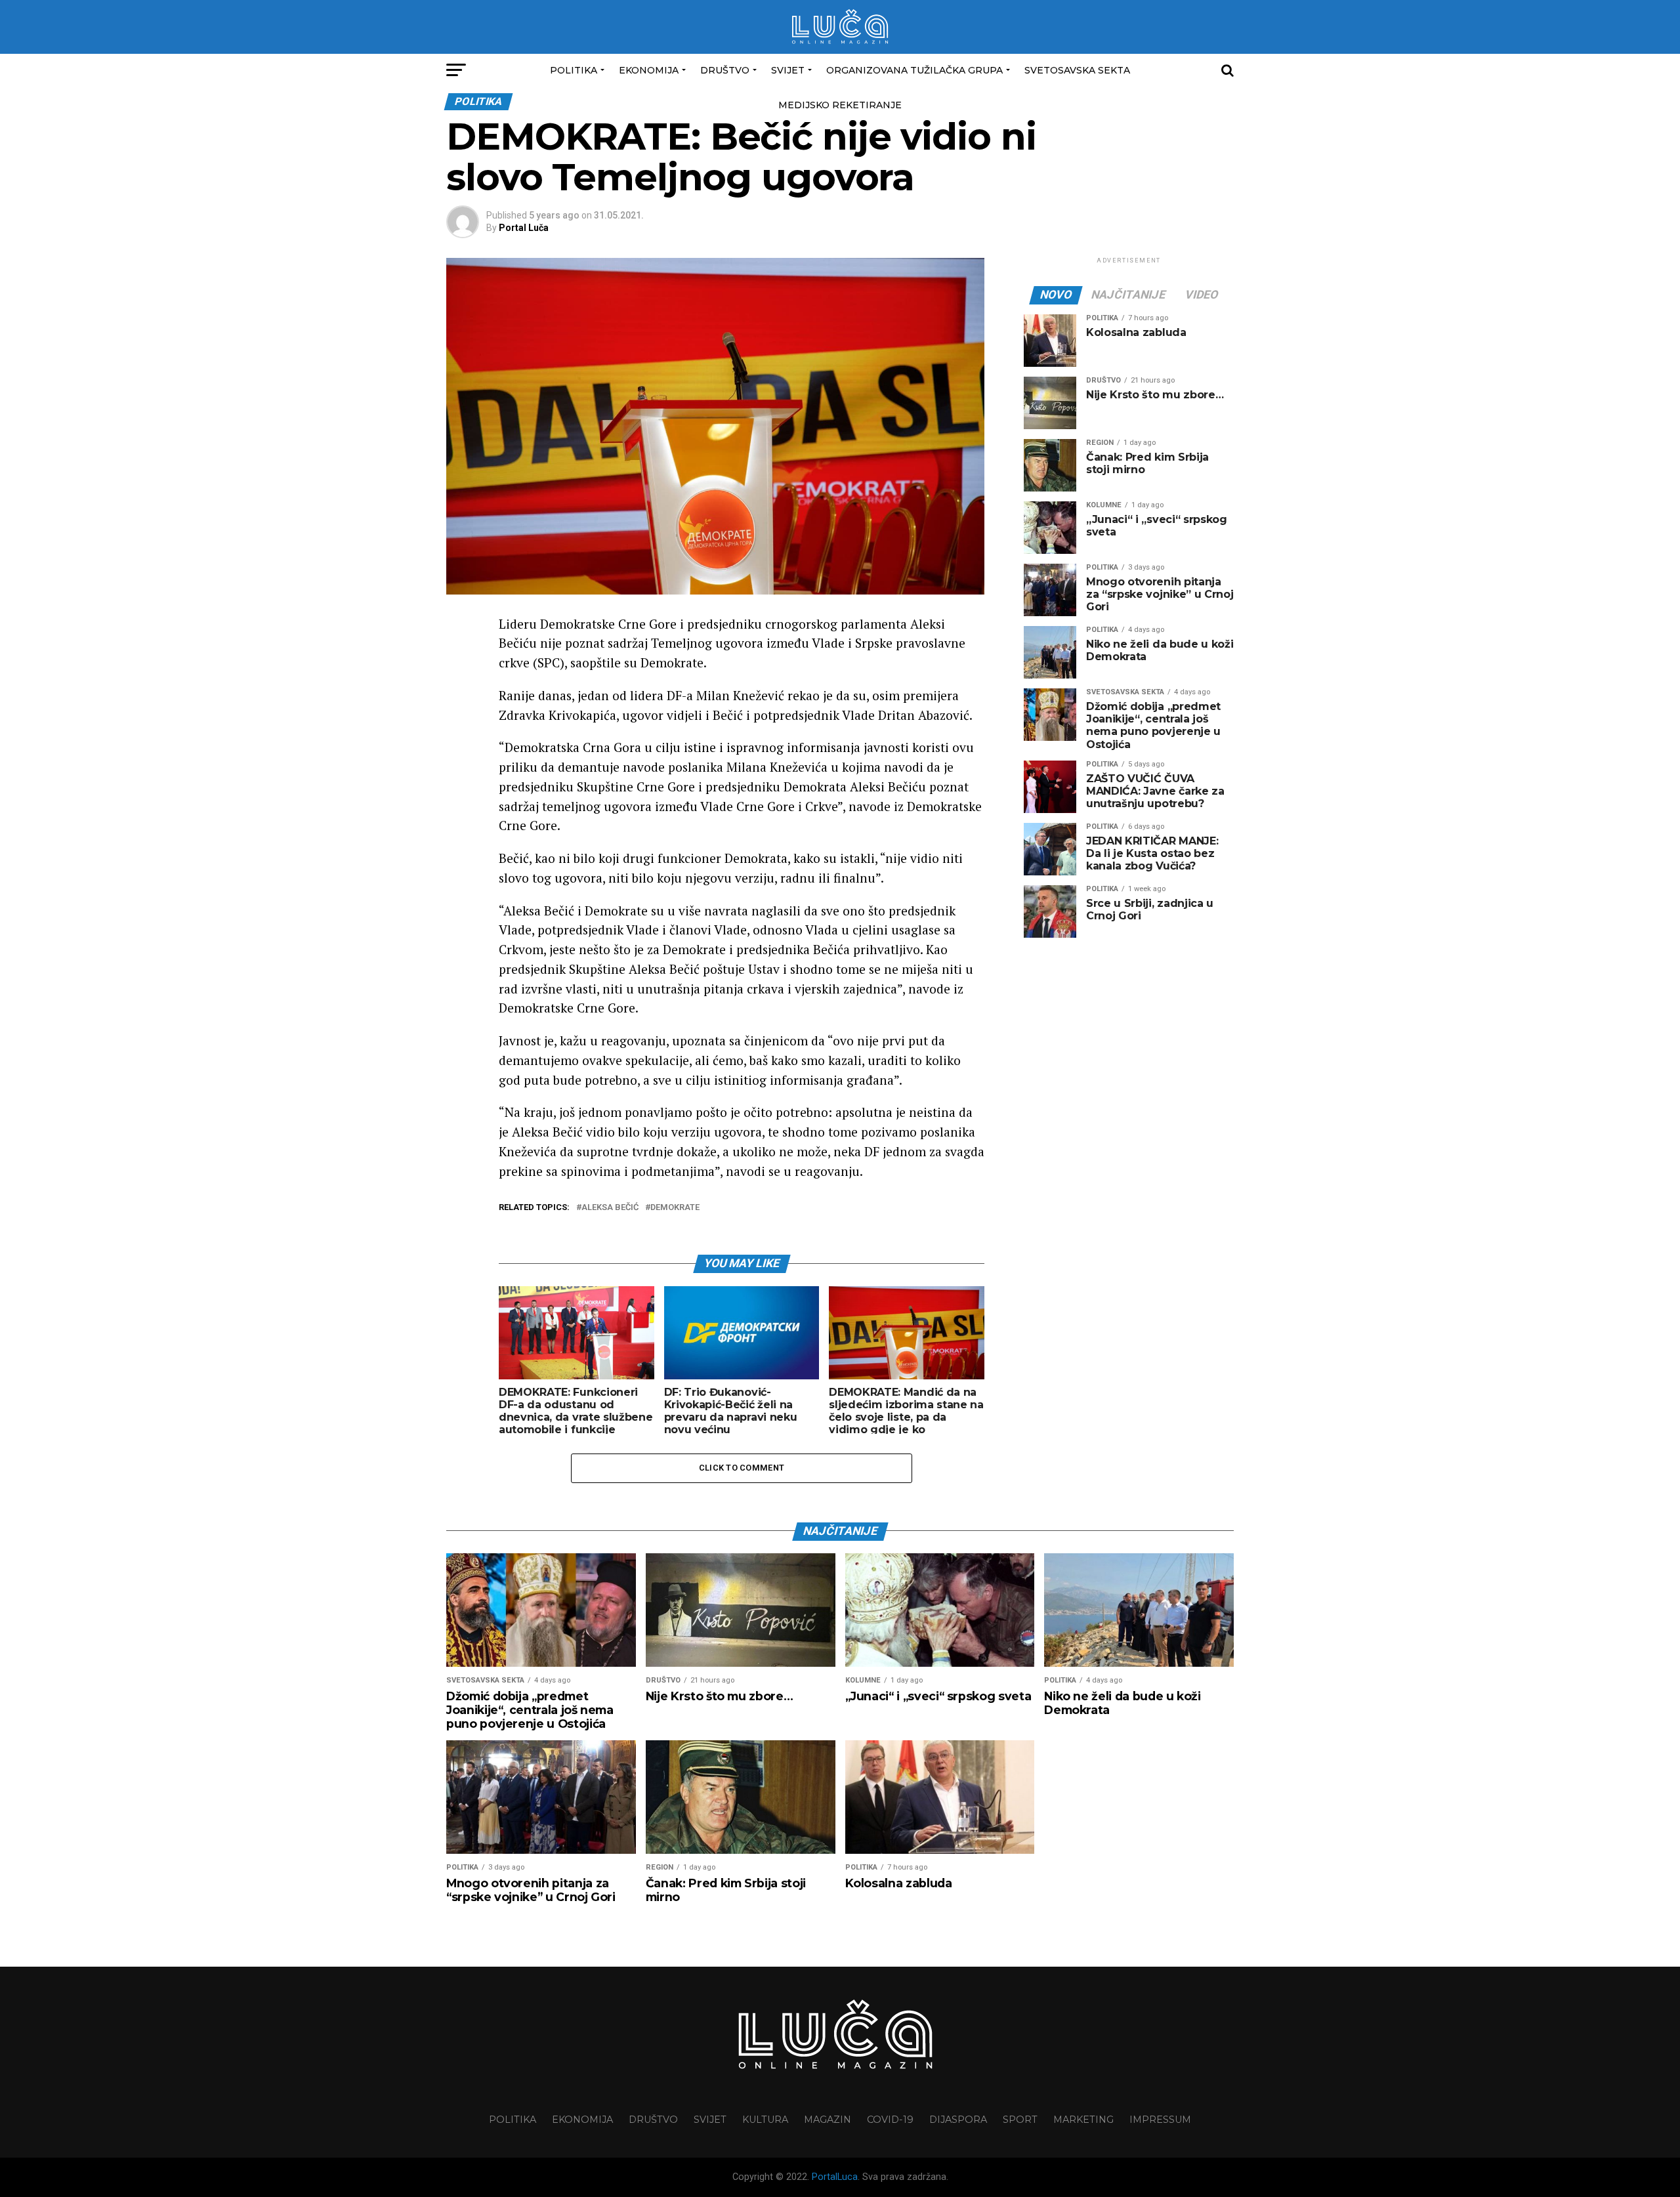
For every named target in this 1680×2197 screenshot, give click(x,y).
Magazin (828, 2120)
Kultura (765, 2120)
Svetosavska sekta (1077, 70)
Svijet (788, 70)
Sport (1020, 2120)
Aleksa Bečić (610, 1208)
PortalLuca (835, 2177)
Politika (574, 70)
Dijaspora (958, 2120)
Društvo (725, 70)
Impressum (1160, 2120)
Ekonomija (649, 70)
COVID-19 (890, 2120)
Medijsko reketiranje (840, 105)
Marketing (1083, 2120)
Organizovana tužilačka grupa (914, 70)
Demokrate (675, 1208)
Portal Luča (524, 228)
